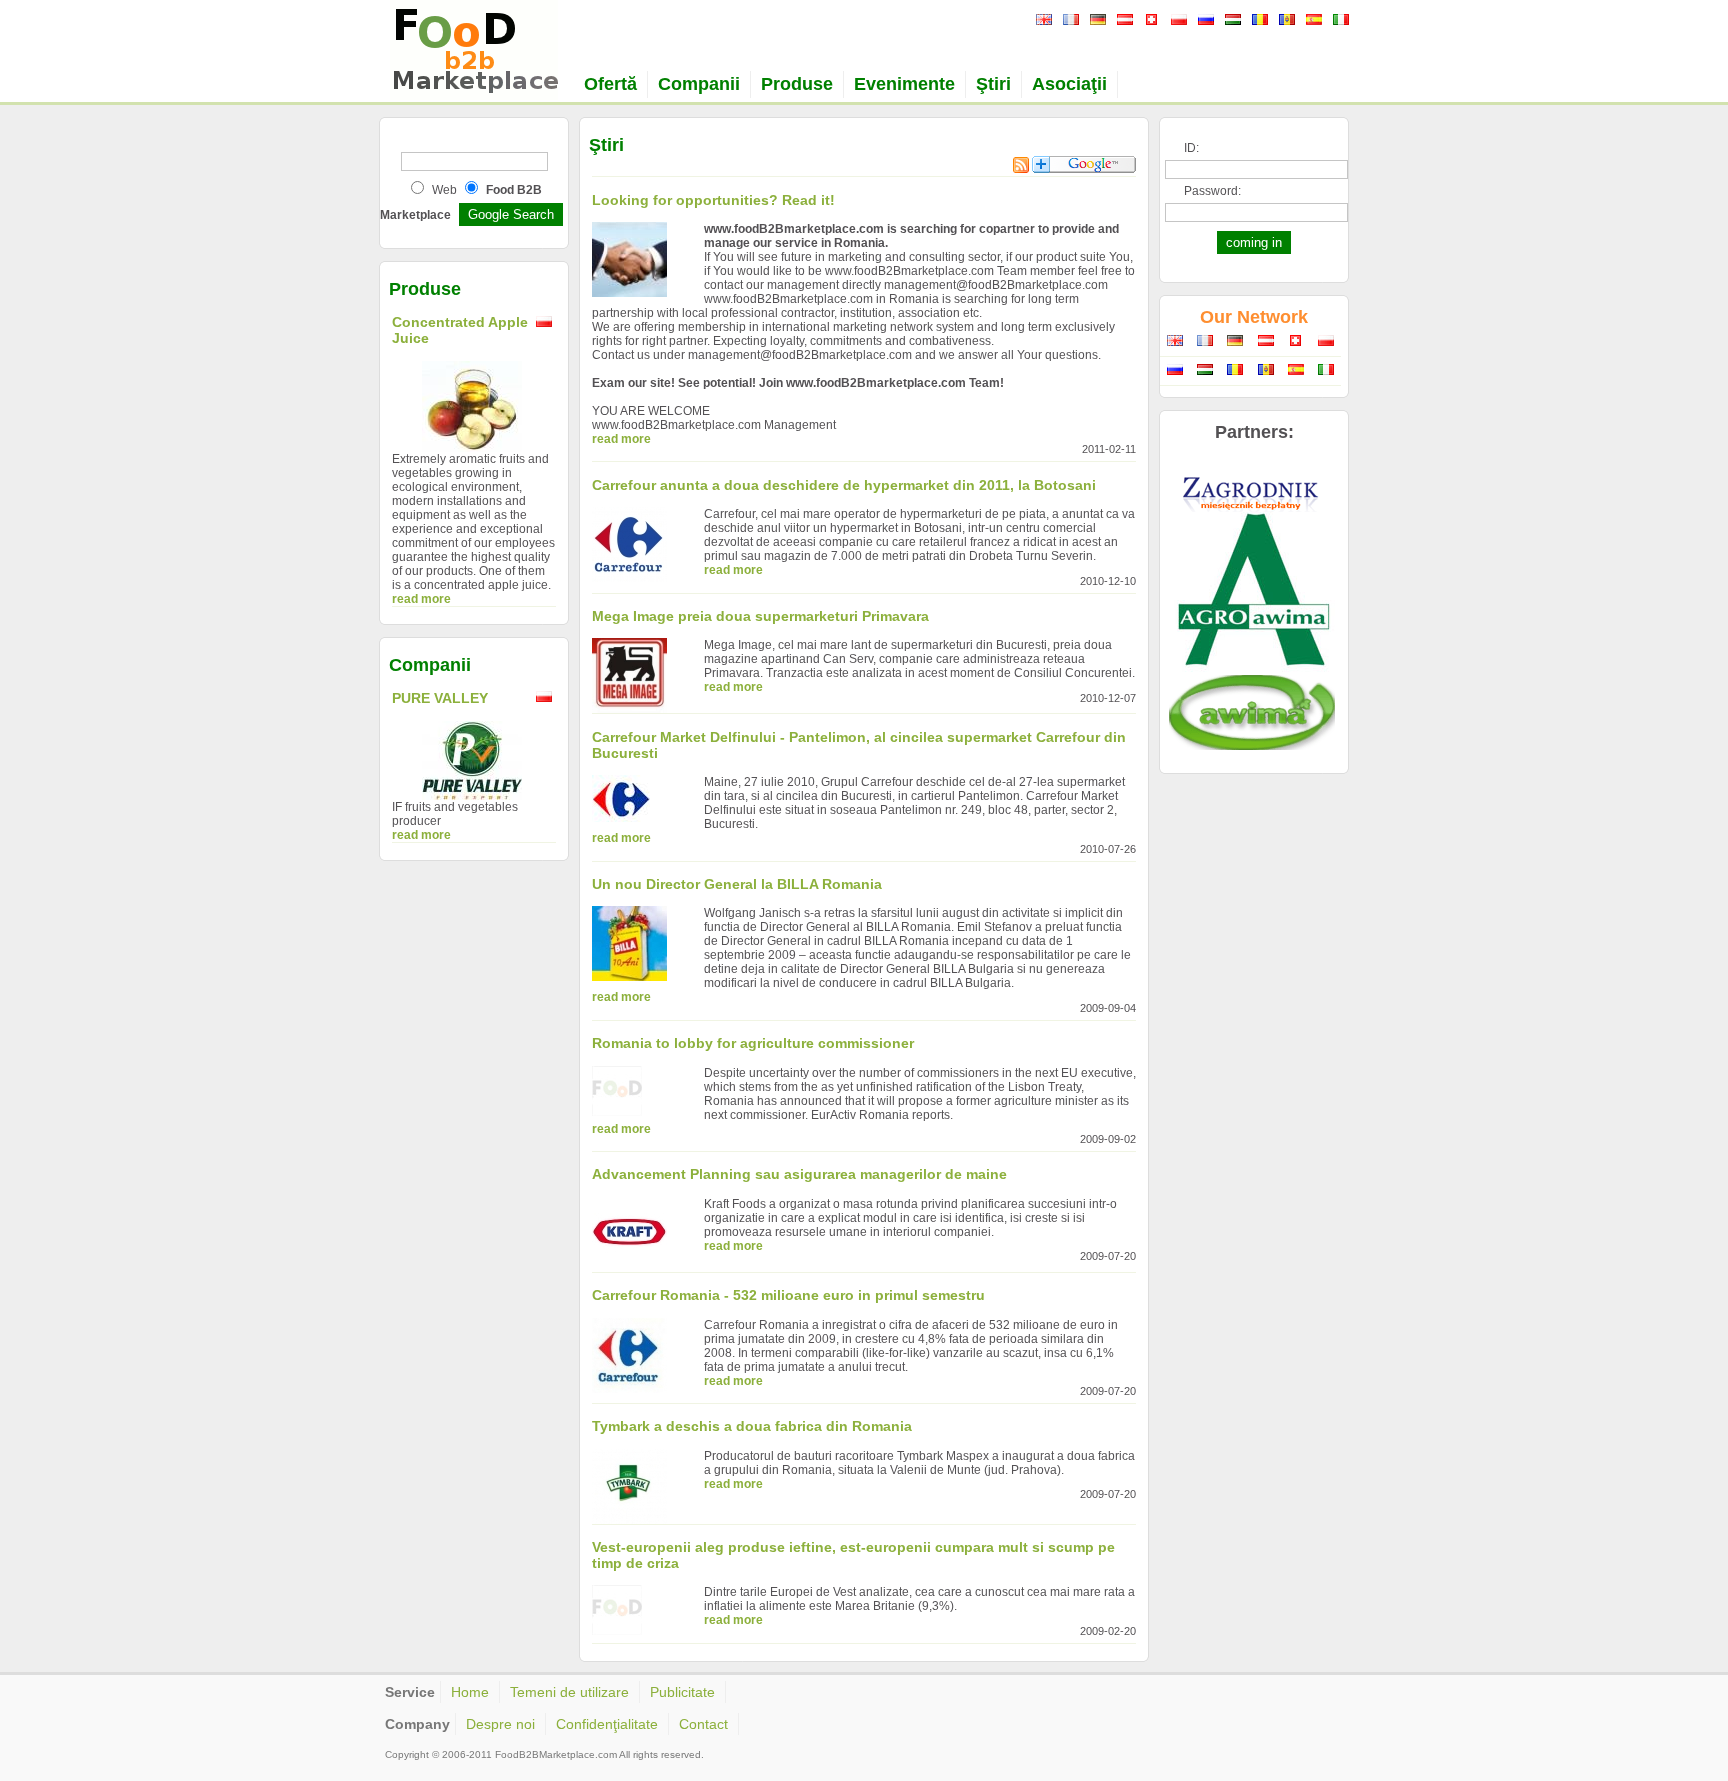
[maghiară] (1230, 21)
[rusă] (1203, 21)
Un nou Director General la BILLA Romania (737, 884)
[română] (1257, 21)
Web (444, 190)
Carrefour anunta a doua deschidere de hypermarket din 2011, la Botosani (844, 485)
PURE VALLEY (440, 698)
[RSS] (1021, 169)
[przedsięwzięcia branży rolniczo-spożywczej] (1252, 746)
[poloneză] (1176, 21)
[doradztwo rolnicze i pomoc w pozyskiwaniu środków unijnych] (1252, 671)
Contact (703, 1724)
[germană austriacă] (1122, 21)
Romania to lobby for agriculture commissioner (753, 1043)
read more (421, 599)
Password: (1212, 191)
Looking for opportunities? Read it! (713, 200)
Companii (699, 84)
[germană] (1095, 21)
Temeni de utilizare (569, 1692)
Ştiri (993, 84)
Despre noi (500, 1724)
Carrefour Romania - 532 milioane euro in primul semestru (788, 1295)
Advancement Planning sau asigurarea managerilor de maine (799, 1174)
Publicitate (682, 1692)
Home (470, 1692)
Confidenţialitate (607, 1724)
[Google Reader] (1084, 169)
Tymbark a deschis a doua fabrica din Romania (752, 1426)
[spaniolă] (1311, 21)
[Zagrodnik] (1252, 508)
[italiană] (1338, 21)
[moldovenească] (1284, 21)
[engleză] (1041, 21)
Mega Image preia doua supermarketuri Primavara (760, 616)
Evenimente (904, 84)
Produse (797, 84)
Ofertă (610, 84)
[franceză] (1068, 21)
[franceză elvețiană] (1149, 21)
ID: (1191, 148)
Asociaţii (1069, 84)
